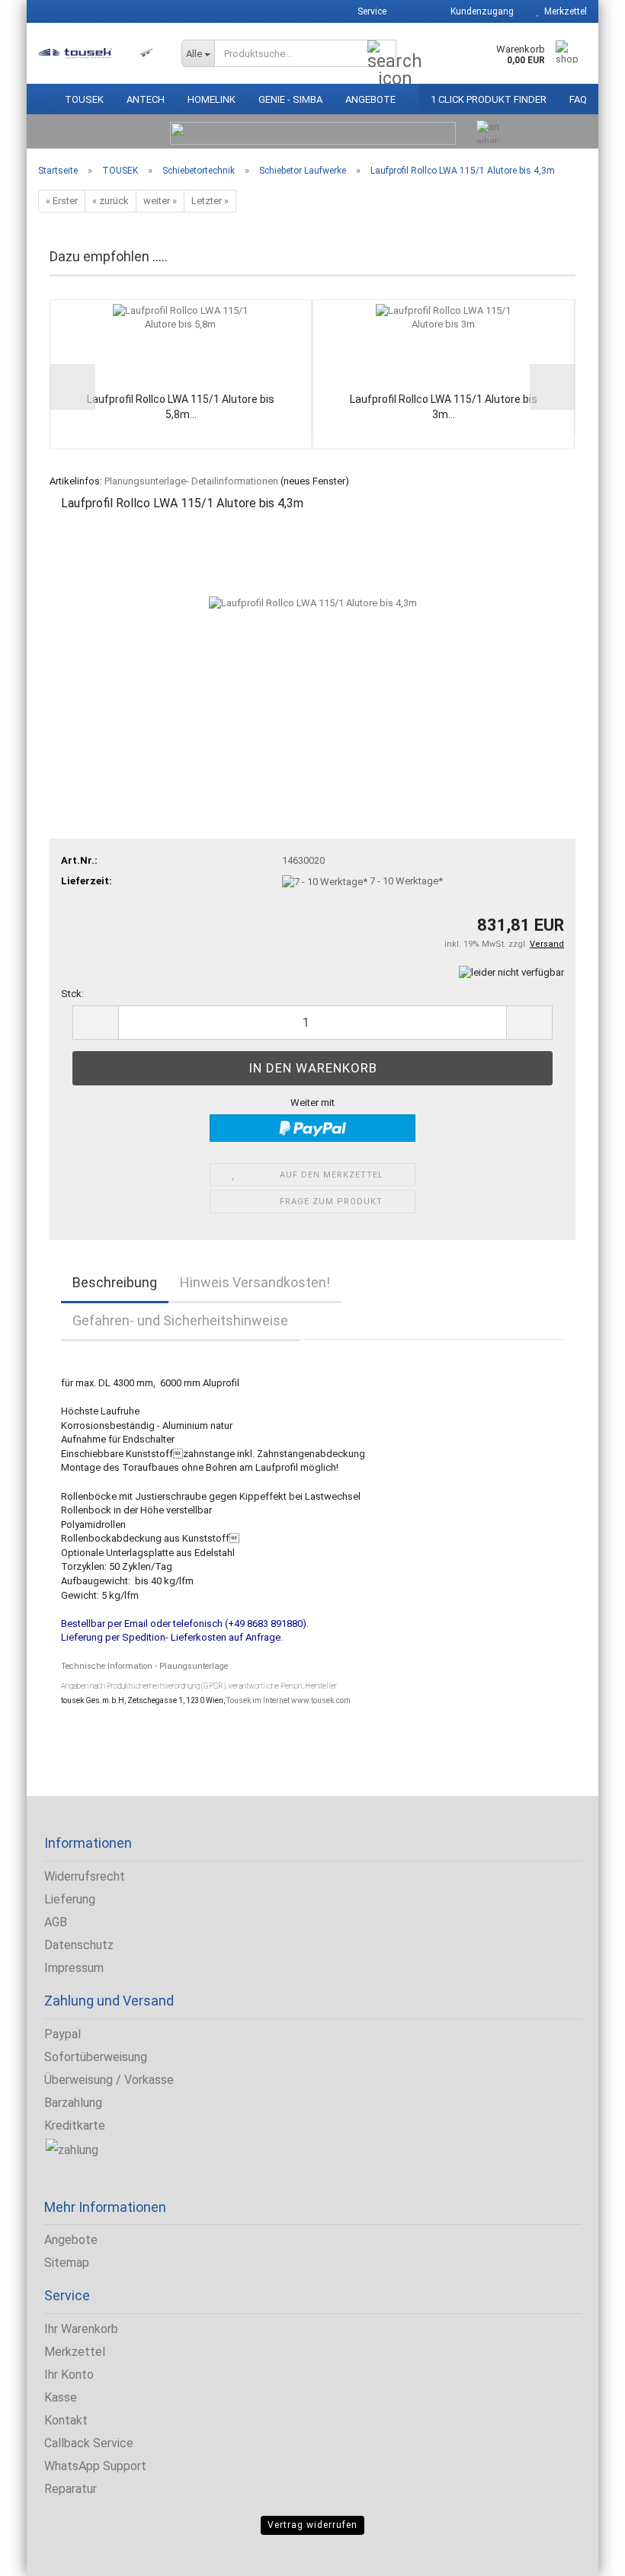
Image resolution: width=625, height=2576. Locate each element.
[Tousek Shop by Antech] (98, 53)
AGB (56, 1922)
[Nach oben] (42, 2553)
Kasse (61, 2397)
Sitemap (67, 2263)
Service (371, 11)
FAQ (578, 99)
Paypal (62, 2034)
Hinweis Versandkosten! (255, 1282)
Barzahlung (73, 2103)
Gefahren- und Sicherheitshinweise (180, 1320)
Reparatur (71, 2489)
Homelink (212, 99)
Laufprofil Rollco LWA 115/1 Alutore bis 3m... (444, 407)
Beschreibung (115, 1282)
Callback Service (89, 2443)
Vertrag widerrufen (312, 2525)
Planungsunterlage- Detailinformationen (191, 481)
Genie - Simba (290, 99)
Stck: (72, 994)
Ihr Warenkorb (81, 2329)
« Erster (62, 201)
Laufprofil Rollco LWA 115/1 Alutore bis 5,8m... (181, 407)
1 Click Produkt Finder (489, 99)
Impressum (74, 1968)
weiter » (160, 201)
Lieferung (70, 1899)
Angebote (370, 99)
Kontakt (66, 2420)
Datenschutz (79, 1945)
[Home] (40, 96)
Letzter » (210, 201)
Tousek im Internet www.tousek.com (288, 1700)
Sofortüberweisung (96, 2057)
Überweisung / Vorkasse (109, 2080)
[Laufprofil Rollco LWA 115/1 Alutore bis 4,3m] (313, 640)
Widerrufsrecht (85, 1876)
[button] (413, 11)
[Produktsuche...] (382, 54)
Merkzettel (563, 11)
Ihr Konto (69, 2375)
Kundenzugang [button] (480, 11)
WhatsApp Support (95, 2466)
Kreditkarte (75, 2125)
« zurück (111, 201)
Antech (146, 99)
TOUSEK (84, 99)
